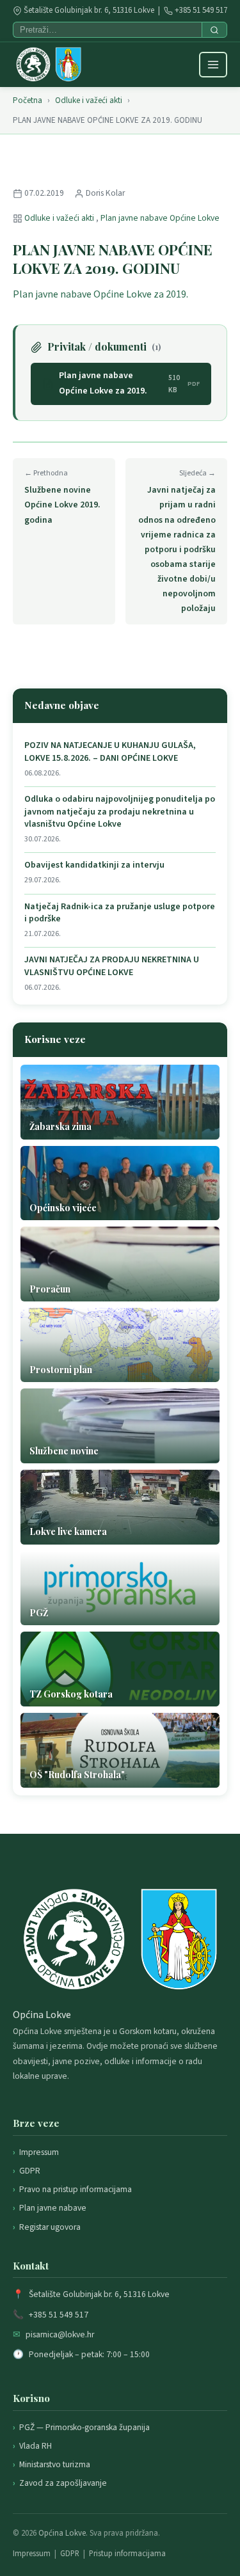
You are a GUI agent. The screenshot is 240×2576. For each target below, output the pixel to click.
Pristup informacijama (127, 2554)
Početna (28, 100)
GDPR (30, 2171)
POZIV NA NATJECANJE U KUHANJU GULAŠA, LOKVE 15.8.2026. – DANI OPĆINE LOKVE (110, 752)
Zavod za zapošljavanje (63, 2483)
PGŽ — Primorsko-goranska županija (84, 2427)
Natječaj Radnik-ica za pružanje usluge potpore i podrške (120, 913)
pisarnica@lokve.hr (60, 2334)
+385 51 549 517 (201, 10)
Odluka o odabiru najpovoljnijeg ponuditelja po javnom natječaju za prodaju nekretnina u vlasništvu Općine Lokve (120, 812)
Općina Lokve (62, 2533)
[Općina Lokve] (49, 65)
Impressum (39, 2152)
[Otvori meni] (213, 65)
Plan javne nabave (53, 2208)
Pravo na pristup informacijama (76, 2189)
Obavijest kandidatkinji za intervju (94, 865)
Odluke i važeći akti (89, 100)
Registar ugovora (50, 2227)
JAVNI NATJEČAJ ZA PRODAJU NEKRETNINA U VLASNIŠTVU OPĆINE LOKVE (112, 966)
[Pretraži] (214, 30)
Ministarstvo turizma (55, 2464)
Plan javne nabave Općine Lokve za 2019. (100, 294)
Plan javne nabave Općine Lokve (160, 218)
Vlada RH (36, 2446)
